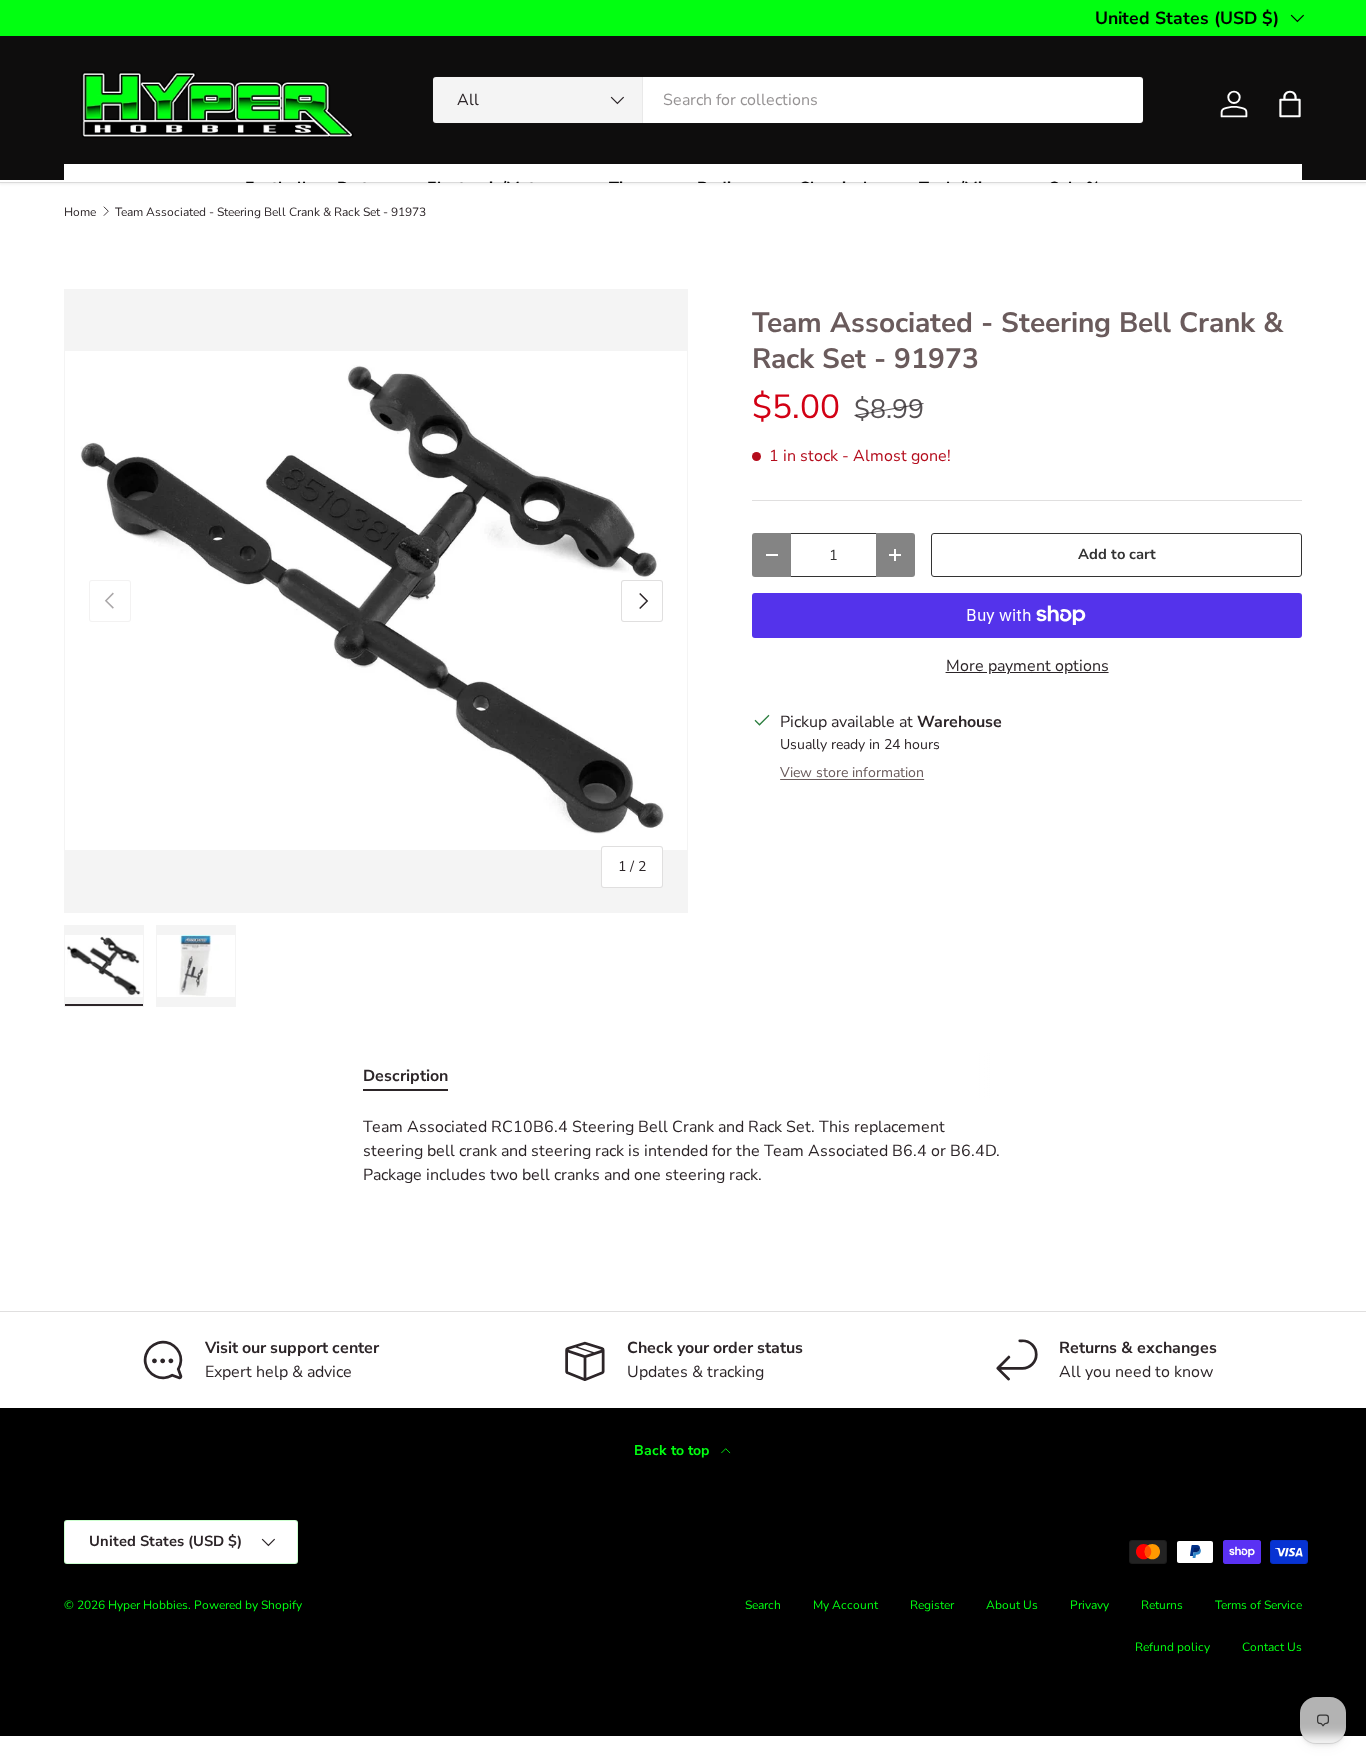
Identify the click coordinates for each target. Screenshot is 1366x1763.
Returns (1162, 1605)
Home (80, 212)
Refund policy (1172, 1647)
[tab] (405, 1076)
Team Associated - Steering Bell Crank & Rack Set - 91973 (270, 212)
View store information (852, 772)
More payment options (1027, 666)
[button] (1290, 104)
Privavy (1089, 1605)
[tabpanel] (683, 1151)
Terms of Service (1258, 1605)
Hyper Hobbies (148, 1605)
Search (763, 1605)
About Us (1012, 1605)
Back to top (673, 1450)
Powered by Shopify (248, 1605)
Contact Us (1272, 1647)
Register (932, 1605)
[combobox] (788, 100)
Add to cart (1117, 554)
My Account (845, 1605)
